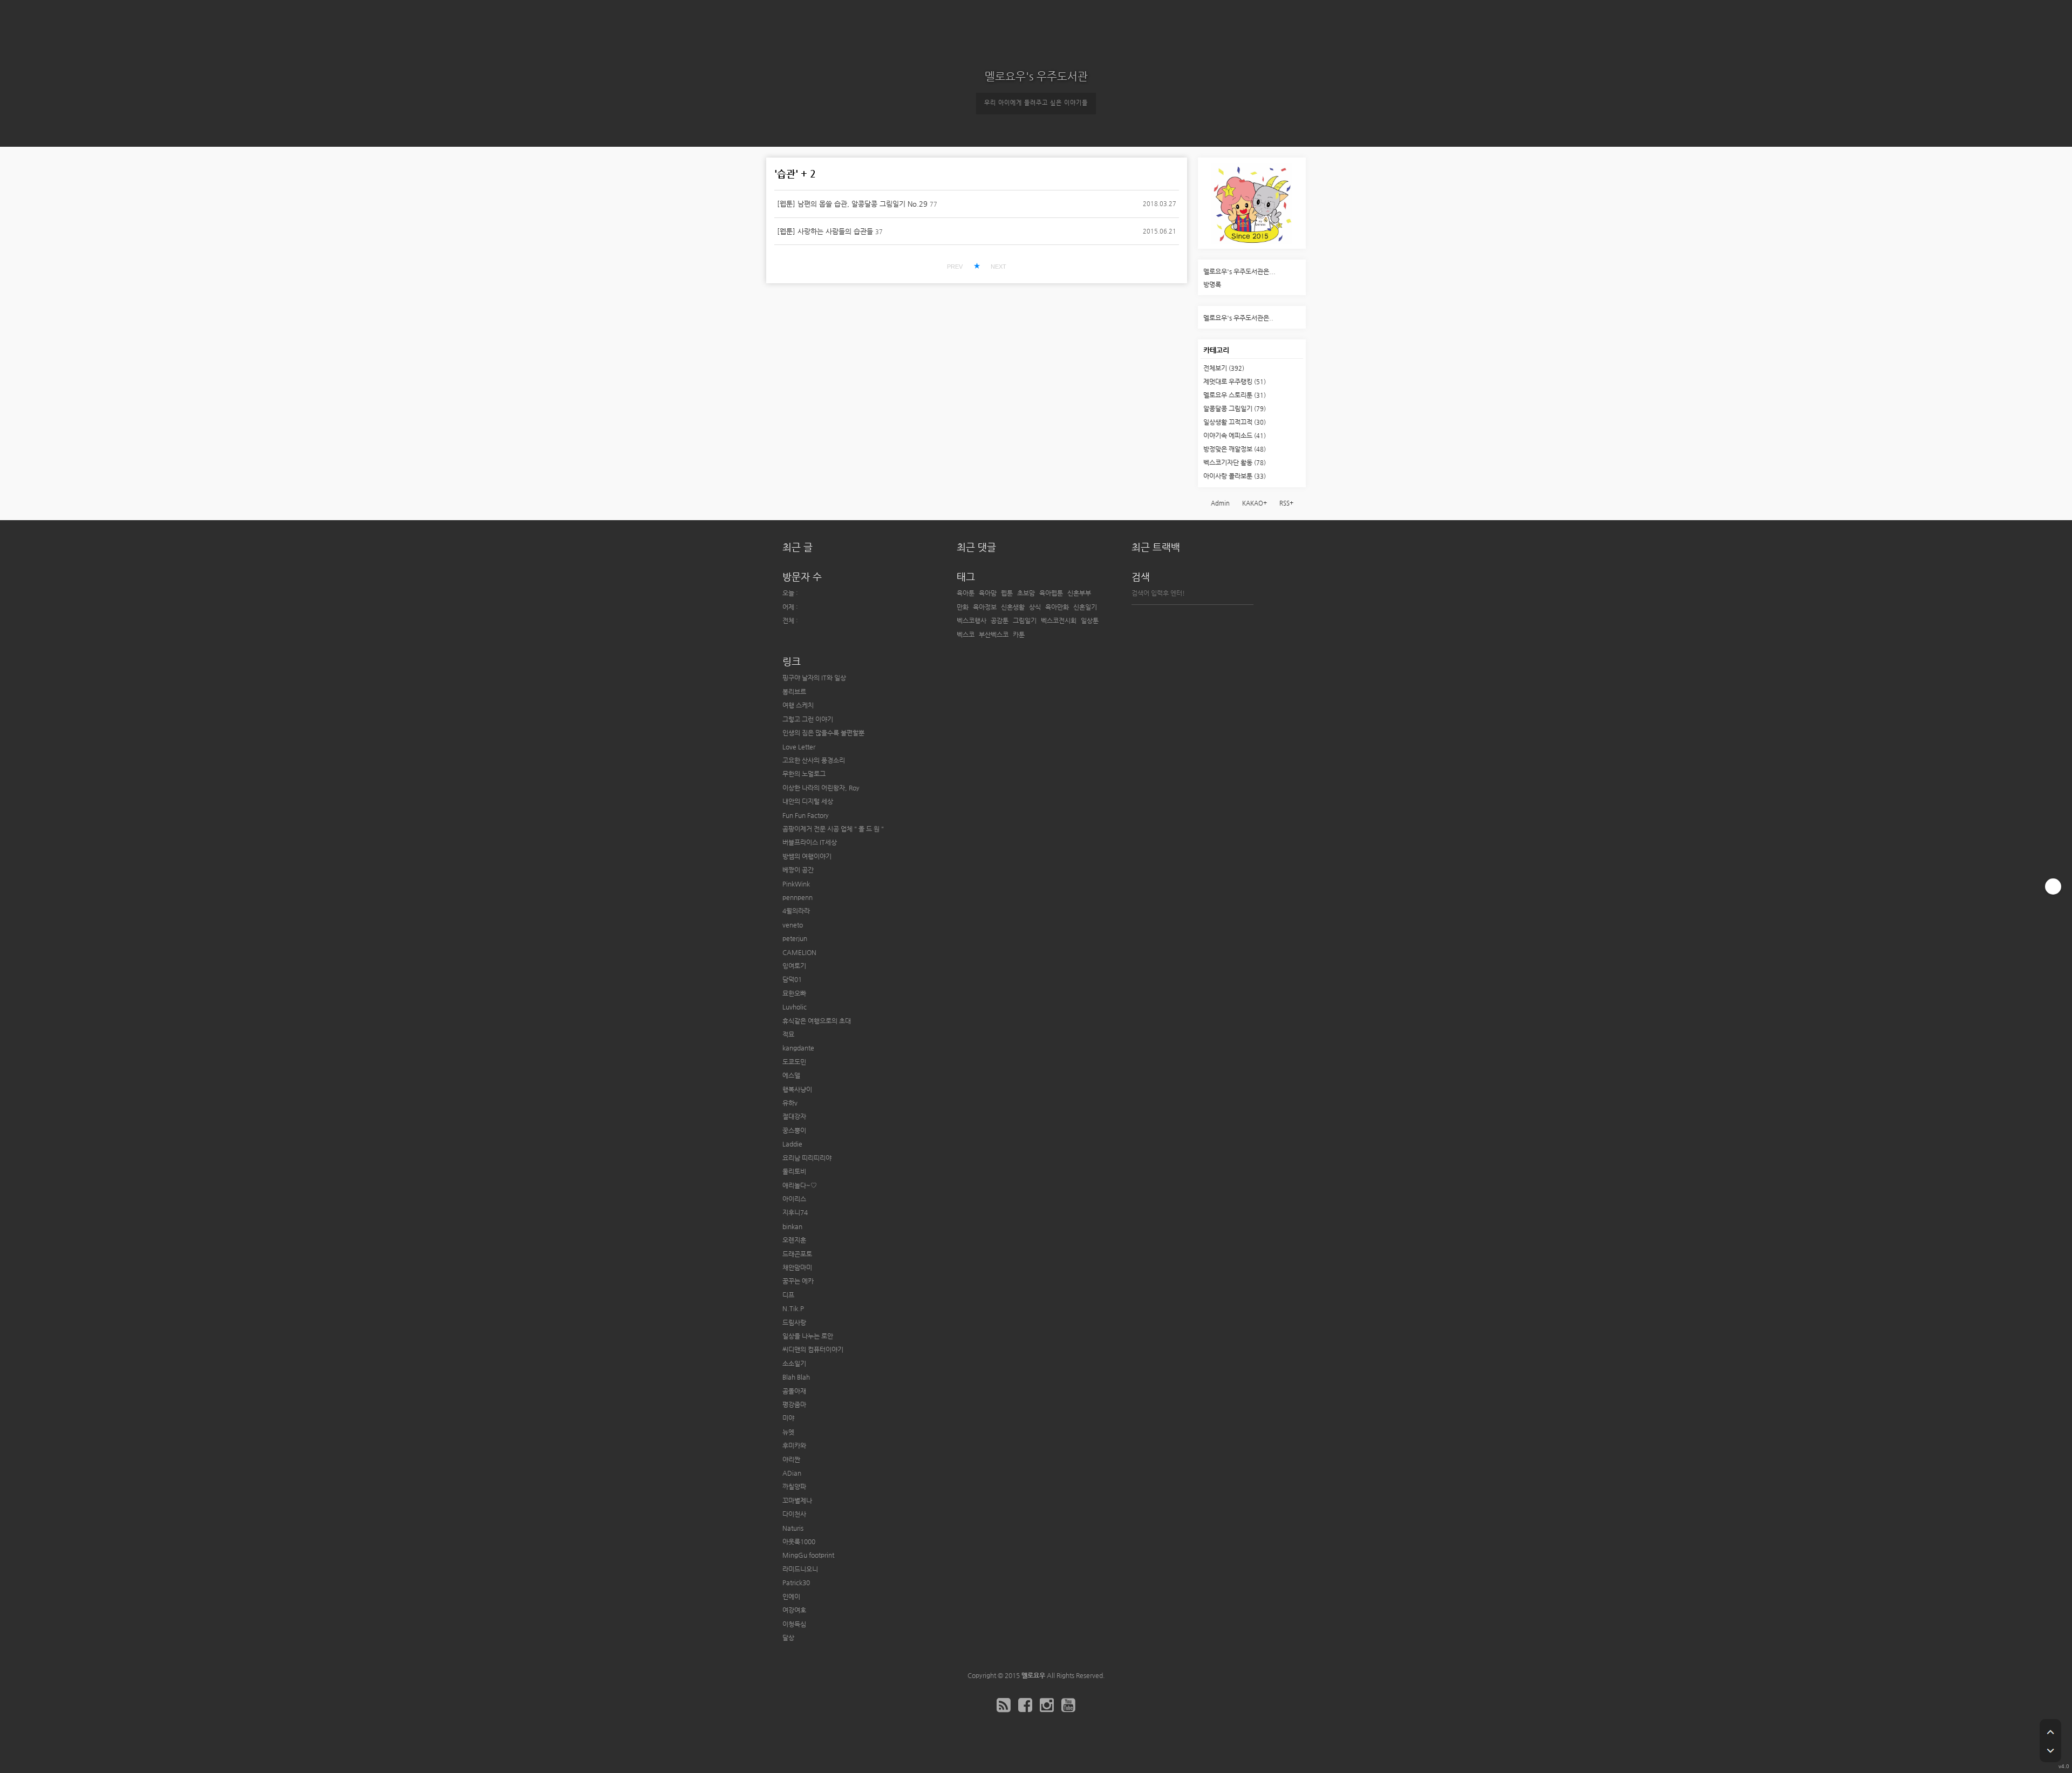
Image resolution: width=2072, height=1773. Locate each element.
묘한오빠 (794, 993)
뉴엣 (788, 1432)
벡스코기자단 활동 (1235, 462)
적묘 (788, 1034)
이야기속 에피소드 (1235, 435)
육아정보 (985, 607)
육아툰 (966, 593)
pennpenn (798, 897)
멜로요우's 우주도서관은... (1239, 271)
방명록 (1212, 284)
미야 (788, 1418)
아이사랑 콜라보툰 (1235, 476)
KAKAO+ (1255, 503)
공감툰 (1000, 620)
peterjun (795, 938)
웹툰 (1007, 593)
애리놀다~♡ (800, 1185)
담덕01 (792, 979)
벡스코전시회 (1059, 620)
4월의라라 (796, 911)
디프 (788, 1295)
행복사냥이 (797, 1089)
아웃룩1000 (799, 1542)
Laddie (792, 1144)
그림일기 (1025, 620)
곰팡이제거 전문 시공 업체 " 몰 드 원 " (833, 829)
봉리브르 (794, 692)
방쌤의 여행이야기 (807, 856)
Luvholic (795, 1007)
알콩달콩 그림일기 (1235, 408)
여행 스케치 (798, 705)
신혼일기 (1085, 607)
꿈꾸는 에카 (798, 1281)
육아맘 (988, 593)
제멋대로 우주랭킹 (1235, 381)
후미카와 (794, 1445)
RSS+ (1286, 503)
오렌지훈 (794, 1240)
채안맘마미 (797, 1267)
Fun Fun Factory (806, 815)
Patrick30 (796, 1583)
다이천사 (794, 1514)
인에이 (791, 1597)
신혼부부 (1079, 593)
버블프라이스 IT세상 (810, 842)
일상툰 (1090, 620)
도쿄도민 (794, 1062)
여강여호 (794, 1610)
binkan (792, 1226)
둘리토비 (794, 1171)
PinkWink (796, 884)
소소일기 (794, 1363)
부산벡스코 (994, 635)
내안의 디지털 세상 (808, 801)
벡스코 (966, 635)
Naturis (793, 1528)
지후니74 (795, 1212)
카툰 (1019, 635)
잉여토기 (794, 966)
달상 (788, 1638)
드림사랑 (794, 1322)
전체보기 (1224, 368)
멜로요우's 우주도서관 (1036, 76)
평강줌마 (794, 1404)
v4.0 (2064, 1766)
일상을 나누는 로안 (808, 1336)
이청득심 (794, 1624)
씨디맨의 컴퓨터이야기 (813, 1349)
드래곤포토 (797, 1254)
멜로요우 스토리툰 (1235, 395)
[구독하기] (2053, 886)
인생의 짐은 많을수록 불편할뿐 (823, 733)
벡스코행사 (972, 620)
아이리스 (794, 1199)
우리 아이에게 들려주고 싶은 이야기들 (1036, 103)
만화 (963, 607)
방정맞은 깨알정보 (1235, 449)
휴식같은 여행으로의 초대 (817, 1021)
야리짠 (791, 1460)
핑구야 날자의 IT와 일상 (814, 678)
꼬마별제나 (797, 1501)
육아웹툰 (1051, 593)
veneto (793, 925)
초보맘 (1026, 593)
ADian (792, 1473)
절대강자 (794, 1116)
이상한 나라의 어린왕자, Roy (821, 788)
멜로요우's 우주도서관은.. (1238, 318)
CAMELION (799, 952)
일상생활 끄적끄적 (1235, 422)
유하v (790, 1103)
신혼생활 (1013, 607)
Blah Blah (796, 1377)
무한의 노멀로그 (804, 774)
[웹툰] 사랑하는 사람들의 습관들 (825, 231)
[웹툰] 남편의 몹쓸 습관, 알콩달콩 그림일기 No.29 (852, 204)
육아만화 (1057, 607)
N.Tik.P (793, 1308)
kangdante (798, 1048)
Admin (1220, 503)
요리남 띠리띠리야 (807, 1158)
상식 (1035, 607)
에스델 (791, 1075)
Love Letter (799, 747)
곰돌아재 (794, 1391)
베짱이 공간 (798, 870)
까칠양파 (794, 1486)
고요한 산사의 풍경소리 (814, 760)
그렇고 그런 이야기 (808, 719)
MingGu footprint (808, 1555)
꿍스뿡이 (794, 1130)
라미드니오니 (800, 1569)
